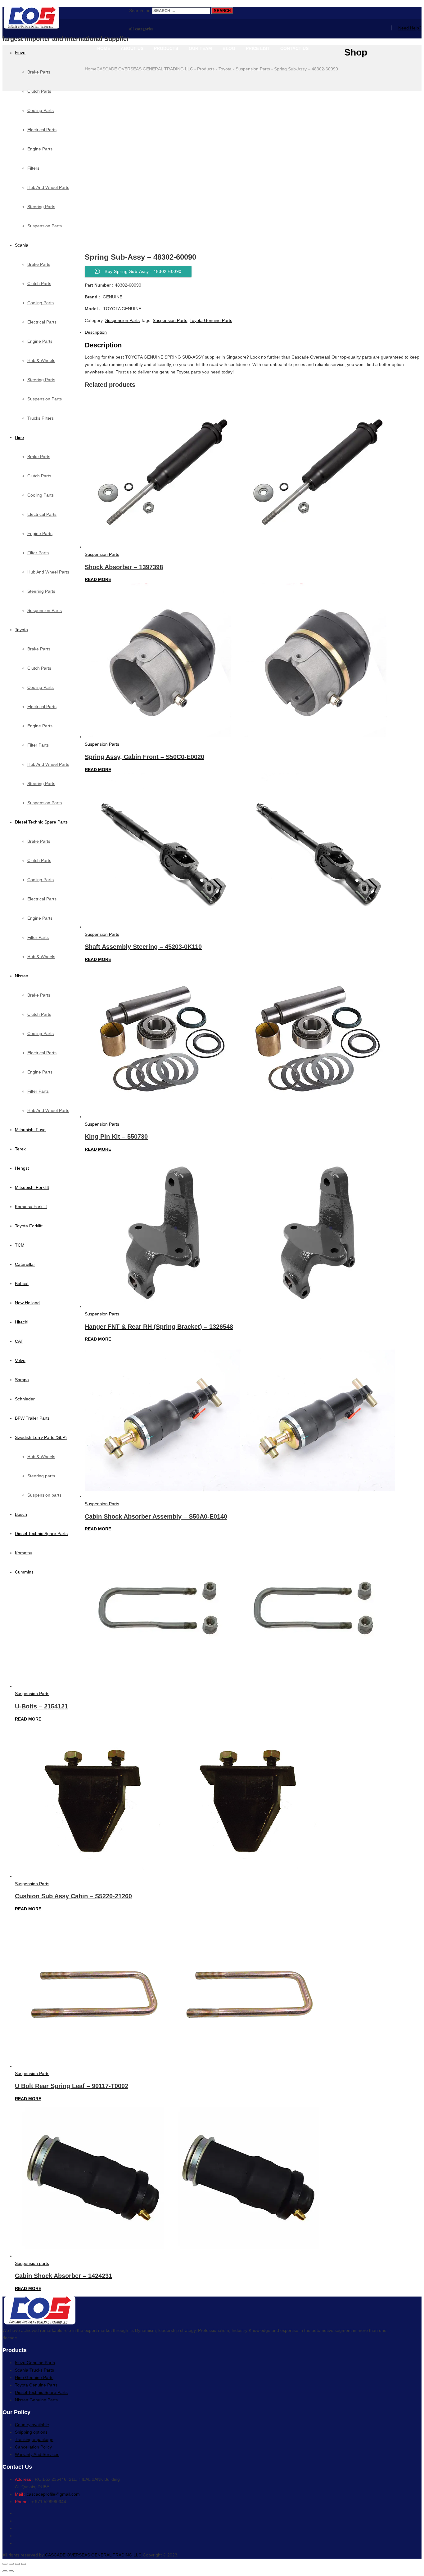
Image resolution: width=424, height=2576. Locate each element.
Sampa (22, 1380)
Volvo (20, 1360)
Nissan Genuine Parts (36, 2400)
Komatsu (24, 1553)
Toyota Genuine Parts (211, 320)
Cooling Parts (41, 303)
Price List (258, 48)
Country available (32, 2425)
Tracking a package (34, 2440)
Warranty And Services (37, 2454)
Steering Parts (41, 380)
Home (104, 48)
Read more (98, 579)
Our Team (200, 48)
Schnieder (25, 1399)
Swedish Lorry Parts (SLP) (41, 1437)
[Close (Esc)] (5, 2564)
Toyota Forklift (29, 1226)
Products (166, 48)
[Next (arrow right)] (11, 2571)
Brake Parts (39, 72)
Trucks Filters (41, 418)
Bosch (21, 1514)
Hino (19, 437)
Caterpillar (25, 1264)
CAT (19, 1341)
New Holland (27, 1303)
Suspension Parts (45, 399)
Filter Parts (38, 553)
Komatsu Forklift (31, 1207)
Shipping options (31, 2432)
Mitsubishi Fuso (30, 1130)
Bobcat (22, 1284)
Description (96, 332)
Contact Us (294, 48)
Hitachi (22, 1322)
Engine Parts (40, 341)
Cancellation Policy (33, 2447)
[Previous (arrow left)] (5, 2571)
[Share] (11, 2564)
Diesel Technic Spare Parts (41, 822)
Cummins (24, 1572)
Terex (20, 1149)
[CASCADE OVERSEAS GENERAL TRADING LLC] (66, 18)
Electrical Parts (42, 322)
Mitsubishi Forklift (32, 1187)
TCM (20, 1245)
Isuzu (20, 53)
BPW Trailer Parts (32, 1418)
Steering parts (41, 1476)
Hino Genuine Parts (34, 2377)
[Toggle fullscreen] (17, 2564)
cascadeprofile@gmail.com (53, 2494)
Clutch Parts (39, 283)
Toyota (21, 630)
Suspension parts (44, 1495)
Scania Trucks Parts (34, 2370)
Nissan (22, 976)
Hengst (22, 1168)
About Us (132, 48)
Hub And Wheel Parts (48, 572)
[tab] (218, 332)
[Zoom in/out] (24, 2564)
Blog (229, 48)
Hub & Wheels (41, 360)
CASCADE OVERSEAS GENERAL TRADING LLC (93, 2555)
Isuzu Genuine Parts (35, 2363)
